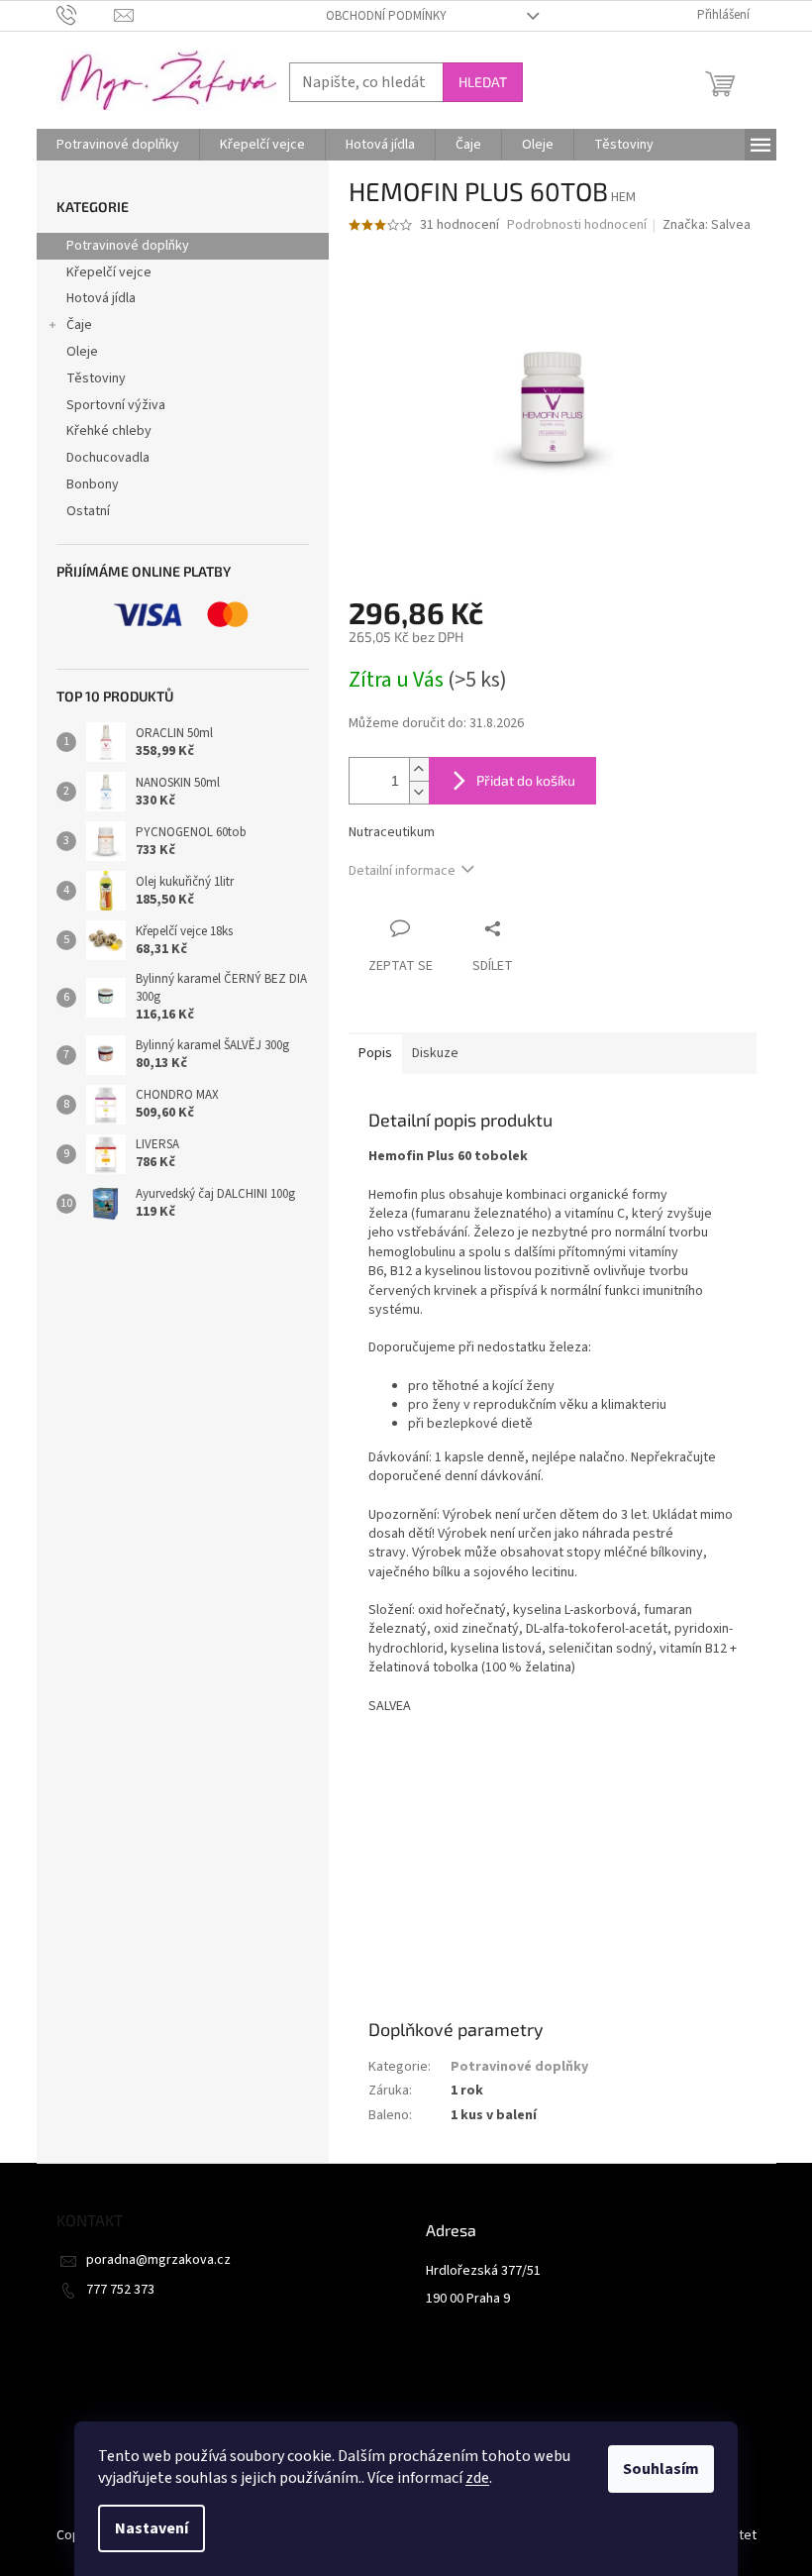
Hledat (483, 82)
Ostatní (88, 511)
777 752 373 (120, 2290)
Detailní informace (402, 871)
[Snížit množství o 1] (419, 792)
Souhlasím (661, 2469)
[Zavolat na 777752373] (86, 15)
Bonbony (93, 484)
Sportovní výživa (116, 405)
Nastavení (152, 2528)
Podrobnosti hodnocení (577, 225)
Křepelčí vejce (109, 272)
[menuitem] (118, 145)
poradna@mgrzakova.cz (158, 2260)
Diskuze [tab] (435, 1053)
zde (477, 2478)
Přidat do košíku (526, 780)
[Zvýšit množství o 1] (419, 769)
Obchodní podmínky (386, 16)
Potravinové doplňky (128, 246)
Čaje (79, 325)
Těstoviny (96, 378)
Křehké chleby (109, 431)
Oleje (82, 352)
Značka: (707, 225)
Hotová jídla (101, 298)
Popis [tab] (375, 1053)
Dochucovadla (108, 458)
